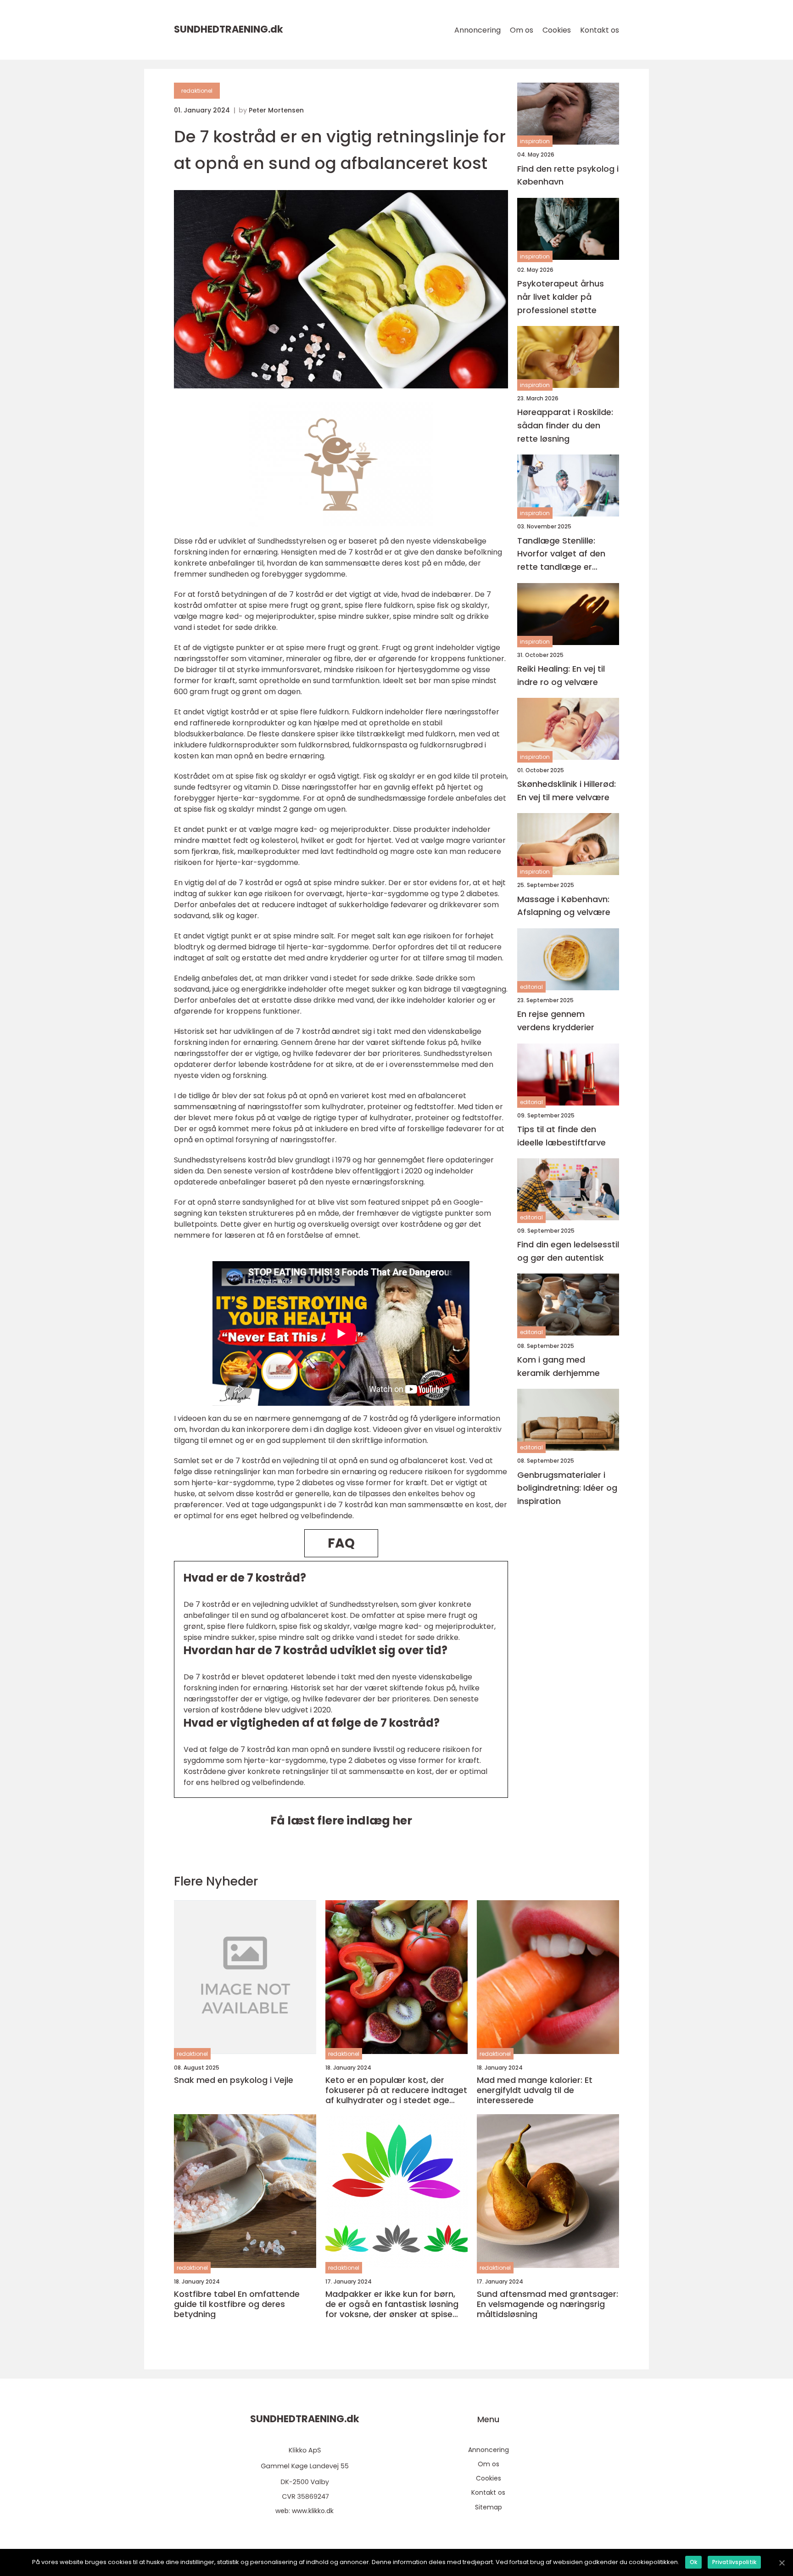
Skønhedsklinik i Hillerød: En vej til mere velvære (567, 790)
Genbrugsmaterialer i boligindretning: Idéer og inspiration (567, 1488)
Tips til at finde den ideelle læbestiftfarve (561, 1136)
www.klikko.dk (313, 2511)
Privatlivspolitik (734, 2562)
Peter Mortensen (276, 110)
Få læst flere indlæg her (341, 1821)
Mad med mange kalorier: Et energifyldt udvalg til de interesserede (535, 2090)
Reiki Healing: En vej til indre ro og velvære (561, 675)
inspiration (535, 141)
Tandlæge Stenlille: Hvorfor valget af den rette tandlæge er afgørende (561, 554)
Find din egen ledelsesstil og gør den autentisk (568, 1251)
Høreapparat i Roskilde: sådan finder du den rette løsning (565, 425)
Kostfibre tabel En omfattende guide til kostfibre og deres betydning (237, 2304)
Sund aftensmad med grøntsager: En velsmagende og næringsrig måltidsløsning (547, 2304)
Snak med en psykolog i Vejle (234, 2080)
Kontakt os (600, 30)
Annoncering (477, 30)
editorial (531, 987)
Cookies (557, 30)
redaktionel (197, 91)
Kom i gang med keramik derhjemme (558, 1366)
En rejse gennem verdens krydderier (556, 1021)
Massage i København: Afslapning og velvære (564, 905)
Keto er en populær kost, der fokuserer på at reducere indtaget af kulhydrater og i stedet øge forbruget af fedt (396, 2090)
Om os (522, 30)
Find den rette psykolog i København (568, 175)
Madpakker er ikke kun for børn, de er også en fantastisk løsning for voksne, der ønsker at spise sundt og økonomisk (392, 2304)
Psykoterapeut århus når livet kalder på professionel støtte (561, 297)
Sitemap (489, 2507)
